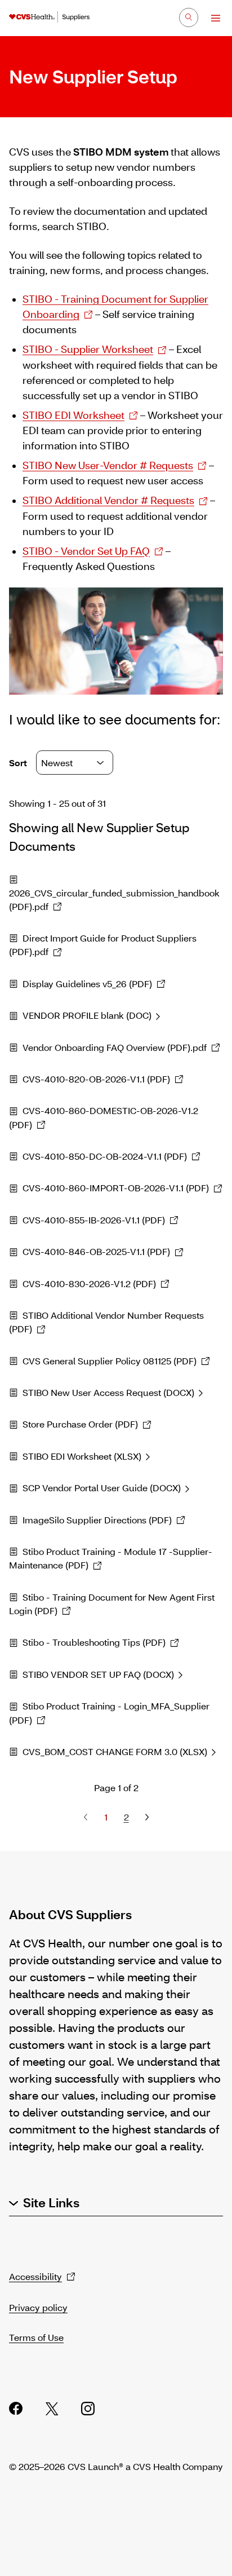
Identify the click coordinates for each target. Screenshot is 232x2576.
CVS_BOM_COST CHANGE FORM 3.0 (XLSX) (115, 1751)
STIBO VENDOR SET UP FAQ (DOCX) (98, 1674)
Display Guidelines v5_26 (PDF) (87, 984)
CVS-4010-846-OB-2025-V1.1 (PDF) (96, 1251)
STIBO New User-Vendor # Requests (108, 465)
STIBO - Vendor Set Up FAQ (86, 551)
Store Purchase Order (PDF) (80, 1424)
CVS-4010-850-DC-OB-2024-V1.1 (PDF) (105, 1156)
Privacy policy (38, 2307)
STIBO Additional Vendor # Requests (108, 500)
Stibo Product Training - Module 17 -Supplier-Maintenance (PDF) (111, 1558)
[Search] (189, 17)
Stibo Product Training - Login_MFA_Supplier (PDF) (109, 1713)
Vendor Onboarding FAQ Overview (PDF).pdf (115, 1047)
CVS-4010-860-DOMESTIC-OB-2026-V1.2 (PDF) (104, 1117)
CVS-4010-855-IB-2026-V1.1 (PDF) (94, 1220)
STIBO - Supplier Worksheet (88, 349)
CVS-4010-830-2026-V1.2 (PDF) (89, 1283)
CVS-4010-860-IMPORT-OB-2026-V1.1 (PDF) (116, 1188)
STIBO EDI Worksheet (73, 415)
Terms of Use (36, 2337)
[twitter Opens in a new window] (52, 2409)
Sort (19, 763)
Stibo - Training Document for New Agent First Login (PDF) (112, 1604)
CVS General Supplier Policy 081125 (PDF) (110, 1361)
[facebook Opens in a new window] (16, 2409)
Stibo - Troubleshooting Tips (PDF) (94, 1642)
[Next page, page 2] (146, 1817)
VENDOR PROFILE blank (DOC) (87, 1015)
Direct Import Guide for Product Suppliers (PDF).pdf (103, 945)
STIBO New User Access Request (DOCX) (108, 1392)
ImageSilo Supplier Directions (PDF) (97, 1520)
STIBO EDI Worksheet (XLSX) (82, 1456)
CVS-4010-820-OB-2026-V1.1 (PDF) (96, 1079)
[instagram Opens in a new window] (88, 2409)
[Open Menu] (210, 18)
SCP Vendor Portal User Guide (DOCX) (102, 1488)
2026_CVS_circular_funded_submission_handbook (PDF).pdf (114, 900)
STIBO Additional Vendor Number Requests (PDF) (106, 1322)
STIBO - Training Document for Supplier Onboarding (115, 306)
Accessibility (35, 2276)
